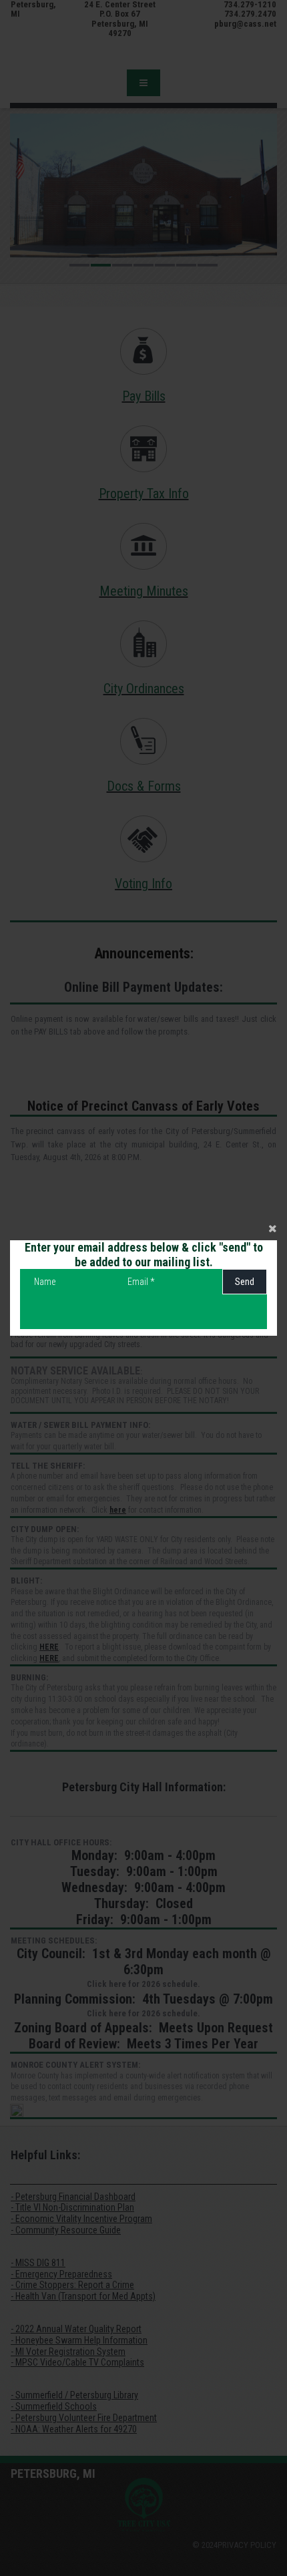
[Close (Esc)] (143, 1227)
